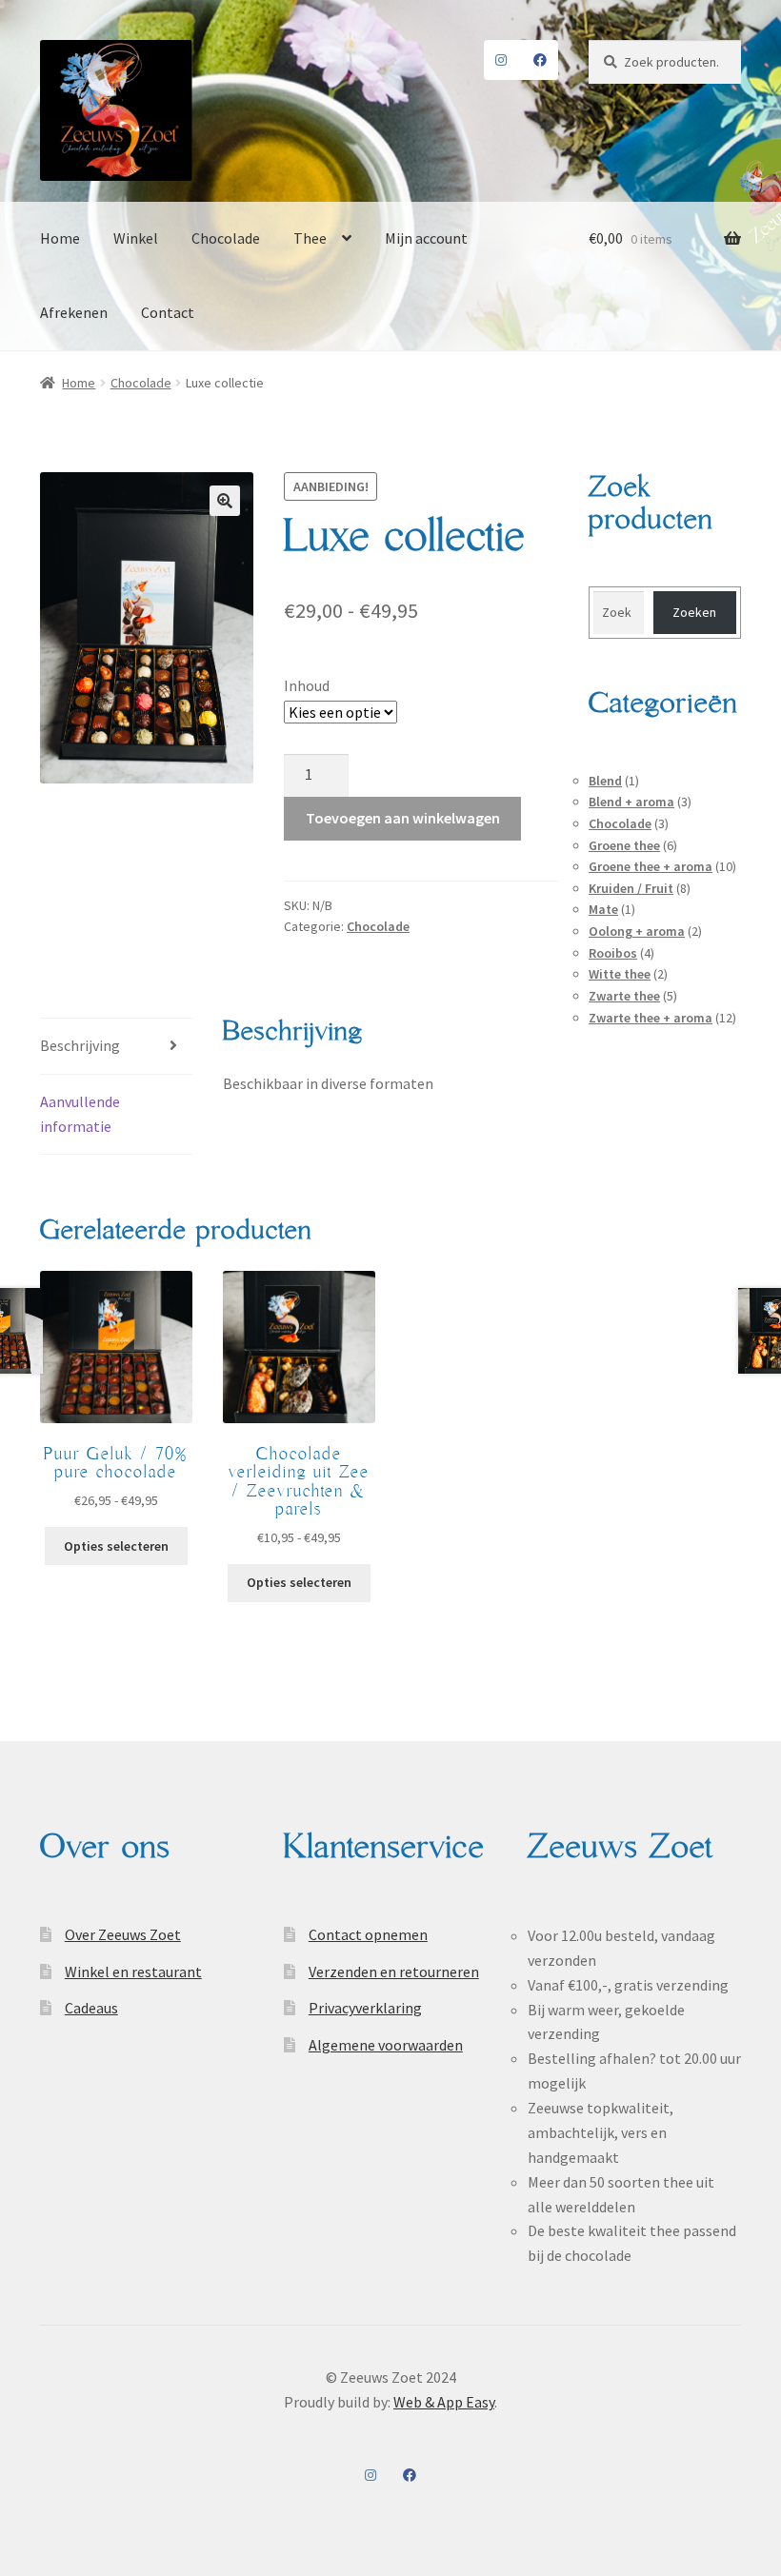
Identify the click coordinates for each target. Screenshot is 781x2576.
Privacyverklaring (365, 2008)
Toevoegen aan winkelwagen (403, 818)
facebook (541, 60)
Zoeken (694, 612)
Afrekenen (74, 312)
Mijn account (426, 238)
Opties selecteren (116, 1546)
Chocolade (226, 238)
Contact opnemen (368, 1934)
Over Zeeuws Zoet (123, 1934)
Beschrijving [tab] (80, 1045)
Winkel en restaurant (133, 1972)
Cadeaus (91, 2008)
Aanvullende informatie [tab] (80, 1114)
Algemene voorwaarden (386, 2045)
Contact (168, 312)
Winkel (136, 238)
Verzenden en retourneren (394, 1972)
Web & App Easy (444, 2402)
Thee (310, 238)
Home (60, 238)
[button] (225, 501)
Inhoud (307, 685)
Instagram (501, 60)
